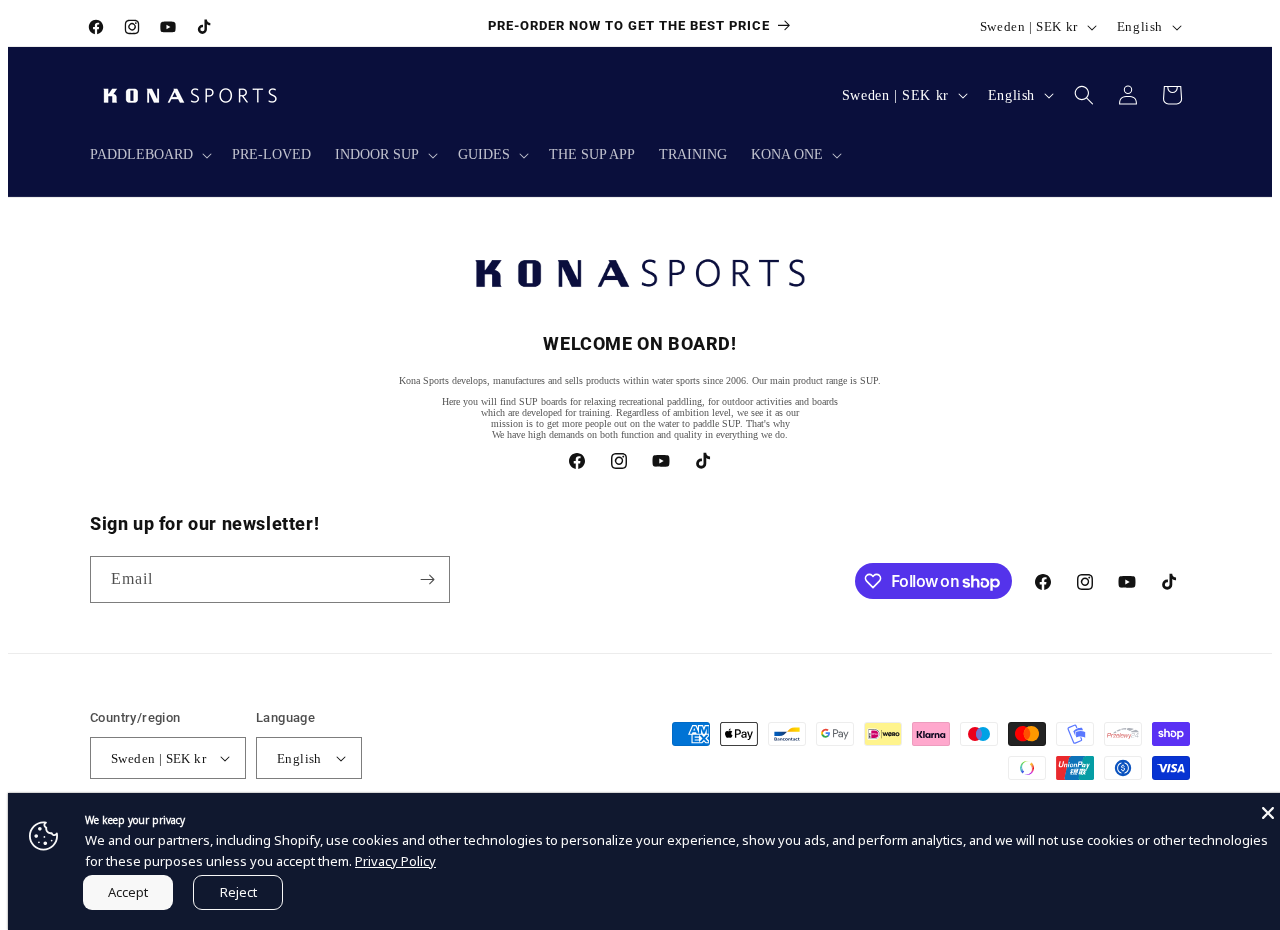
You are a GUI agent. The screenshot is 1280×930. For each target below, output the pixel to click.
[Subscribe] (427, 579)
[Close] (1268, 813)
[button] (149, 155)
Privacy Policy (395, 861)
